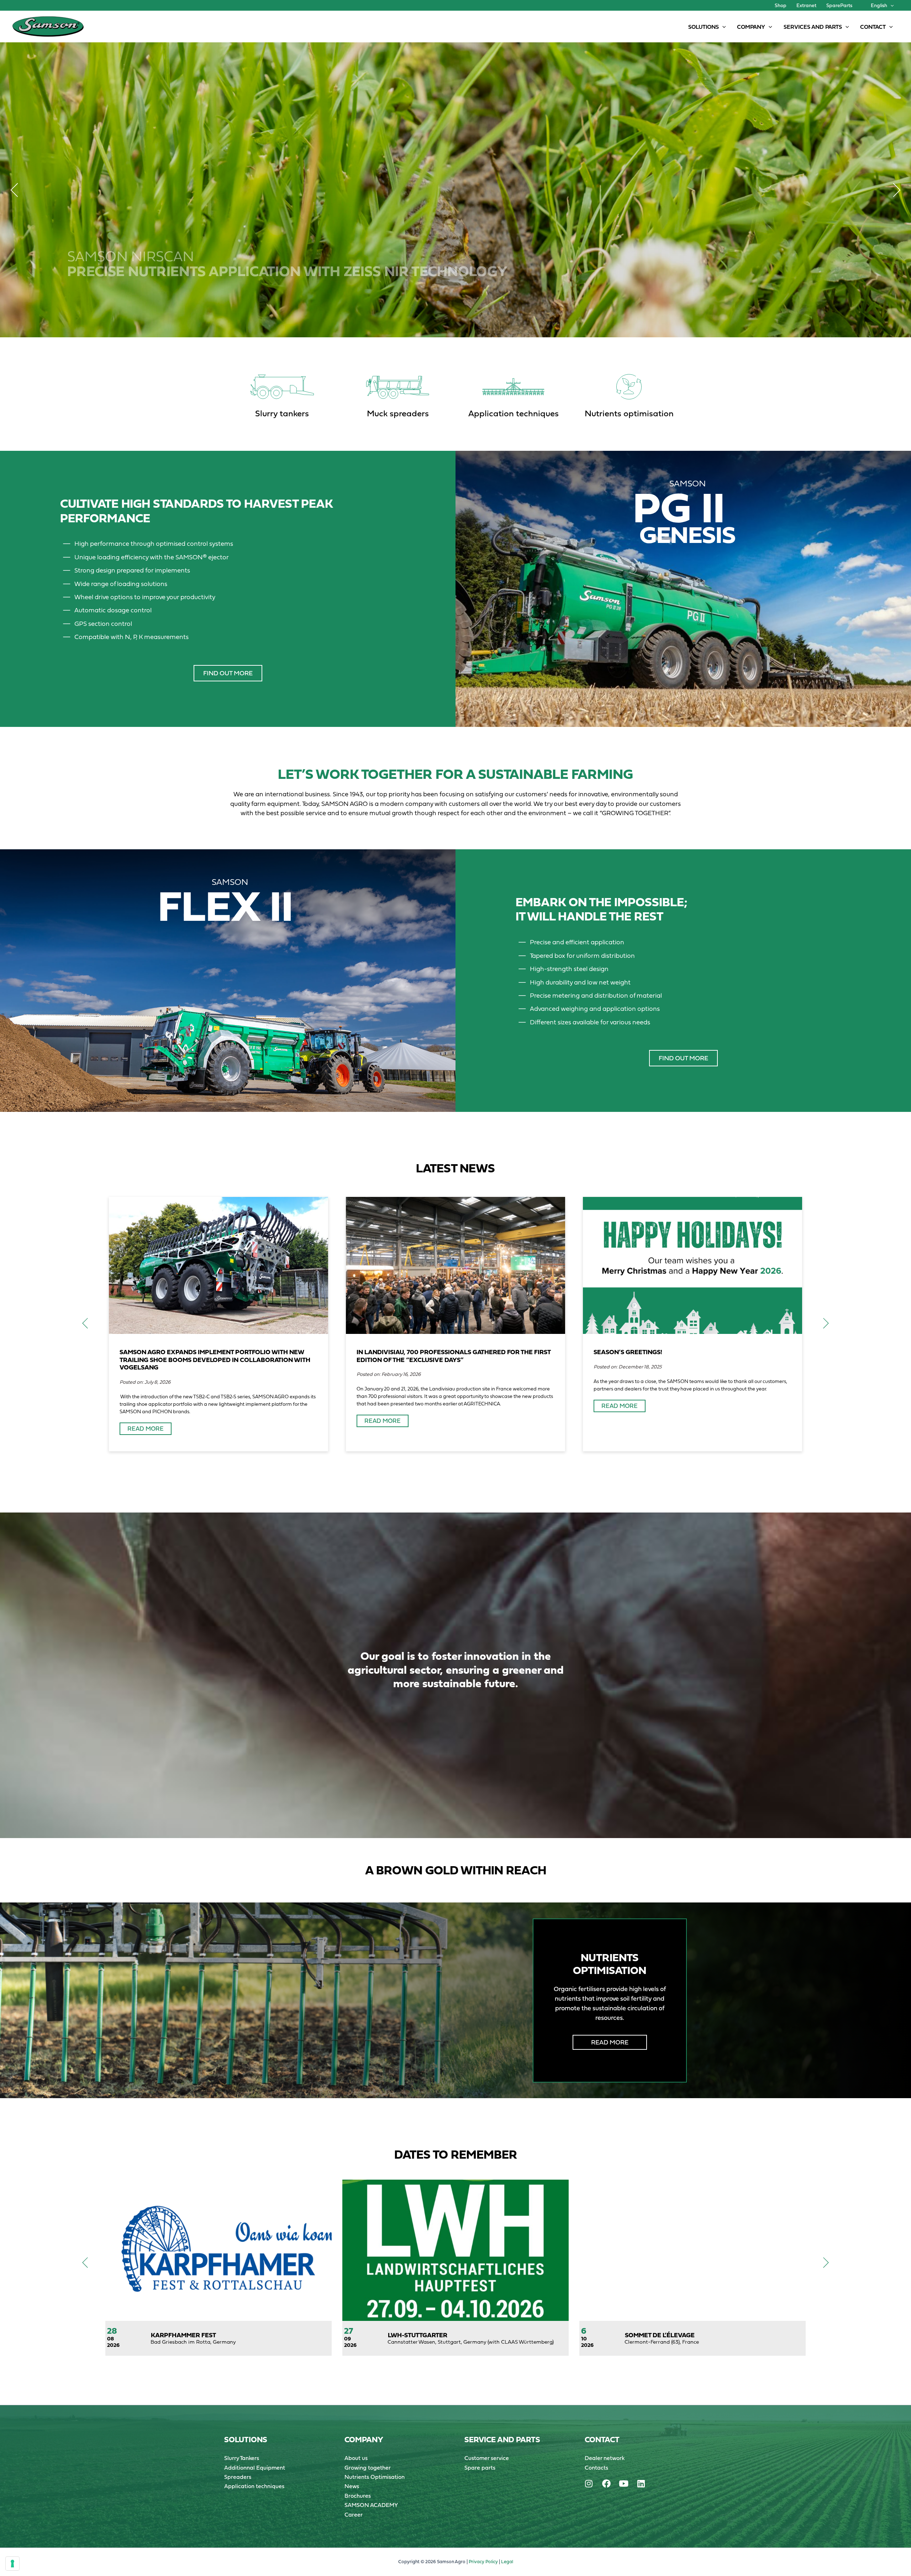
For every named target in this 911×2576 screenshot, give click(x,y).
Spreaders (238, 2477)
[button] (890, 5)
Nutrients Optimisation (375, 2477)
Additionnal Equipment (255, 2467)
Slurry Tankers (242, 2458)
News (352, 2486)
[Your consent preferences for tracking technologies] (12, 2564)
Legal (507, 2562)
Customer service (487, 2458)
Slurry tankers (282, 413)
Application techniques (514, 413)
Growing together (368, 2467)
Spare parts (480, 2467)
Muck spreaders (398, 413)
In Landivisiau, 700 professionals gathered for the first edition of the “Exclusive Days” (454, 1356)
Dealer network (605, 2458)
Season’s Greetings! (628, 1352)
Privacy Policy (483, 2562)
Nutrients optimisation (629, 413)
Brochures (358, 2496)
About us (356, 2458)
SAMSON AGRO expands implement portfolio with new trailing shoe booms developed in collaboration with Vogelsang (215, 1360)
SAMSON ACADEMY (371, 2505)
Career (354, 2514)
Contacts (596, 2467)
